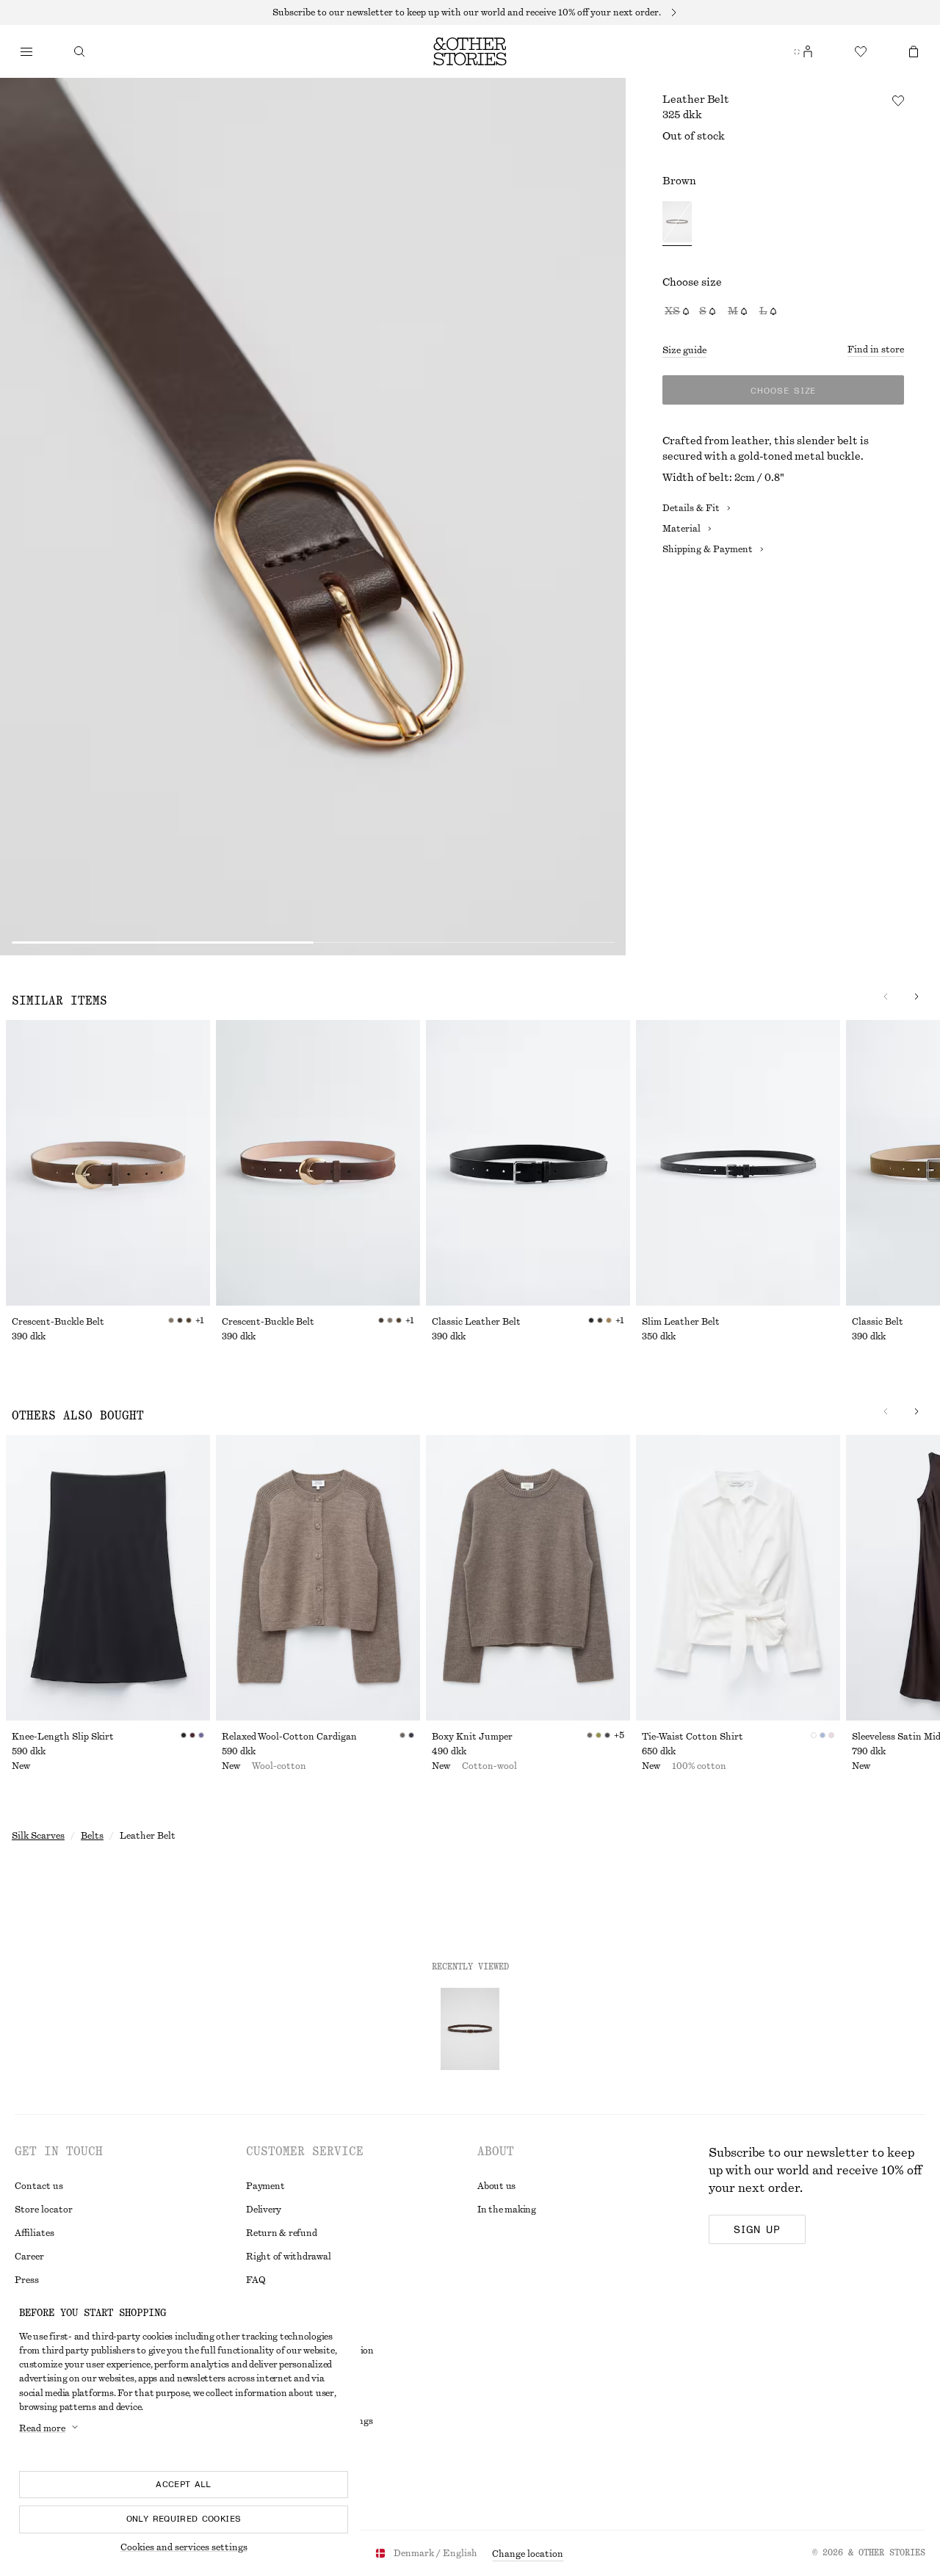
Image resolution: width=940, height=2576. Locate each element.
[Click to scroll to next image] (916, 996)
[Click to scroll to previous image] (886, 996)
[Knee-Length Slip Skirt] (108, 1578)
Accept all (184, 2484)
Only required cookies (184, 2519)
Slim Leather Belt (681, 1322)
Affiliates (35, 2233)
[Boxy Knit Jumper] (528, 1578)
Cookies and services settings (184, 2547)
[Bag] (914, 51)
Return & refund (281, 2233)
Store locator (44, 2210)
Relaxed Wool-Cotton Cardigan (289, 1737)
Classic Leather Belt (476, 1322)
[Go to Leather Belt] (470, 2029)
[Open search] (79, 51)
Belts (92, 1836)
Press (27, 2280)
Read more (42, 2428)
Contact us (39, 2186)
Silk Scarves (38, 1836)
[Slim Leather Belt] (738, 1163)
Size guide (684, 350)
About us (496, 2186)
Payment (265, 2186)
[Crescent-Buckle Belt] (108, 1163)
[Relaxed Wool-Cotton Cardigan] (318, 1578)
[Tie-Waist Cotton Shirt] (738, 1578)
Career (29, 2257)
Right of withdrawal (288, 2257)
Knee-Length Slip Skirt (63, 1737)
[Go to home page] (470, 51)
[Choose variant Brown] (677, 224)
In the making (507, 2210)
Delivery (264, 2210)
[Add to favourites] (898, 101)
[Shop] (26, 51)
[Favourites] (861, 51)
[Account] (808, 51)
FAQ (256, 2280)
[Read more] (470, 12)
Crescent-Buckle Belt (58, 1322)
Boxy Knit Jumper (472, 1737)
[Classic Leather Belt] (528, 1163)
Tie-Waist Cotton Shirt (693, 1737)
